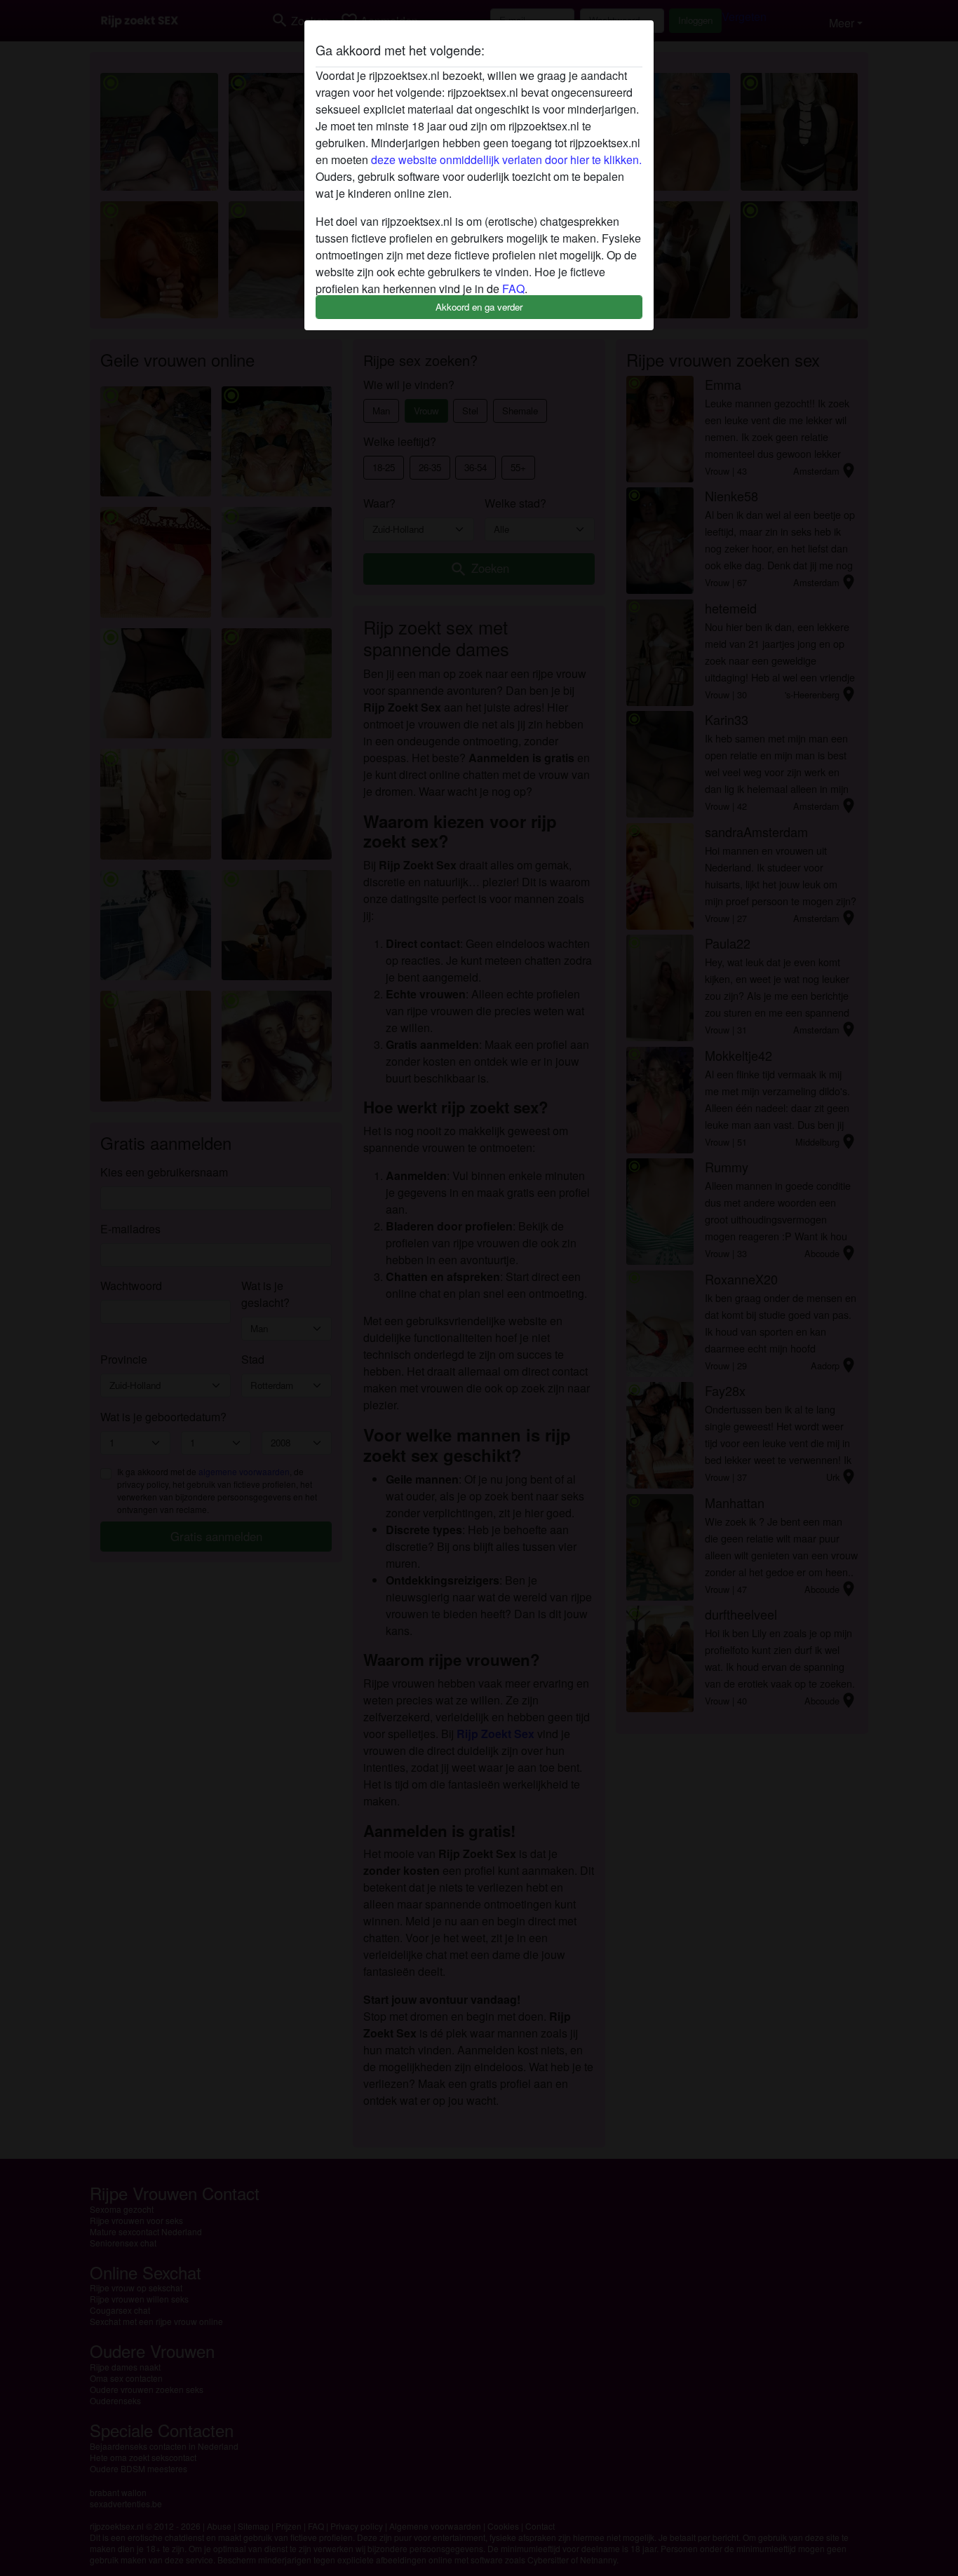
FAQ (513, 289)
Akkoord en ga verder (479, 307)
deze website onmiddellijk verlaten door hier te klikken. (506, 160)
